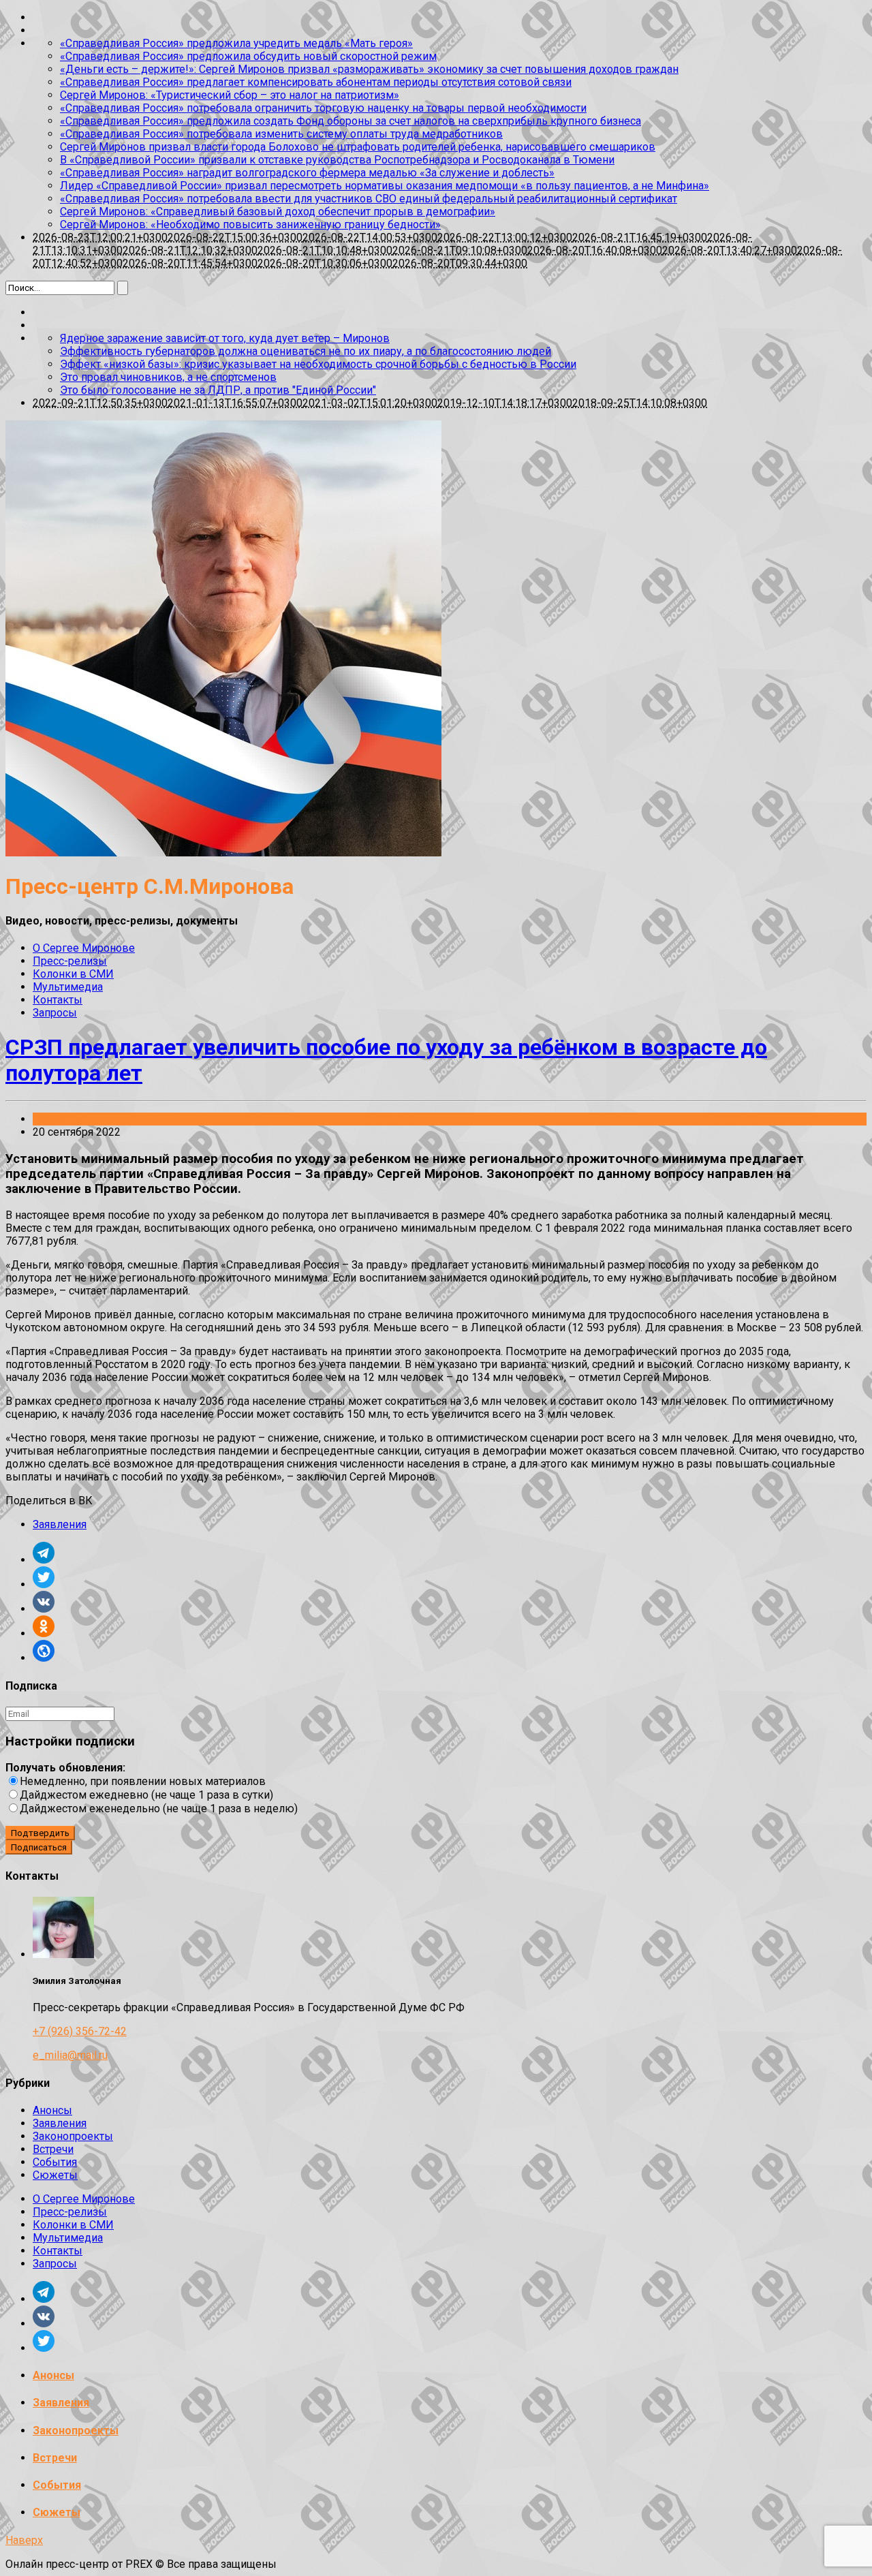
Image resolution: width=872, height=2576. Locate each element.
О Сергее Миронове (84, 948)
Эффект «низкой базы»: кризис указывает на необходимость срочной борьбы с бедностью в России (318, 364)
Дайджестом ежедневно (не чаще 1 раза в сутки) (146, 1795)
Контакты (58, 1000)
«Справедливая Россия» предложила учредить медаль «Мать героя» (236, 43)
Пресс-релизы (70, 961)
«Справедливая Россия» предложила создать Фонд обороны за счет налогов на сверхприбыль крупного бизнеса (351, 121)
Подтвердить (40, 1833)
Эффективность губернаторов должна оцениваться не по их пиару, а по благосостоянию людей (306, 351)
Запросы (55, 1013)
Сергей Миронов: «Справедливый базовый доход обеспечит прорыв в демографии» (278, 212)
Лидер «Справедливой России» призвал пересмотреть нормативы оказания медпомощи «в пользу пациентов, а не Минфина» (385, 186)
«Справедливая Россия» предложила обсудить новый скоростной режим (248, 56)
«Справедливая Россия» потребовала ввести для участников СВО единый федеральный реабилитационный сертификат (369, 199)
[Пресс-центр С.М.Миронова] (223, 853)
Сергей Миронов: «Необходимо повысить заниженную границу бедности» (250, 224)
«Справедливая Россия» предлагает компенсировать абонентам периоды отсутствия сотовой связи (316, 82)
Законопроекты (73, 2136)
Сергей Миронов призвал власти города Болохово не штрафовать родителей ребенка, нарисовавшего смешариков (358, 147)
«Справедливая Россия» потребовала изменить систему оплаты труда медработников (281, 134)
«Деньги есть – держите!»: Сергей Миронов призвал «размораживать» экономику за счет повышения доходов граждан (369, 69)
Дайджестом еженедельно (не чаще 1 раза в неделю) (159, 1809)
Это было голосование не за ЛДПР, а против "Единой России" (218, 390)
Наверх (24, 2540)
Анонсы (52, 2110)
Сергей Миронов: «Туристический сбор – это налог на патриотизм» (230, 95)
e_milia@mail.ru (70, 2055)
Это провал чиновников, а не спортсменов (168, 377)
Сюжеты (55, 2175)
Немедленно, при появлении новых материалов (143, 1781)
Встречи (53, 2149)
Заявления (60, 1119)
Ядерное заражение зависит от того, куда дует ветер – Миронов (225, 338)
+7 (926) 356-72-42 (80, 2031)
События (55, 2162)
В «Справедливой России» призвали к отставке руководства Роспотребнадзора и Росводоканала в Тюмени (337, 160)
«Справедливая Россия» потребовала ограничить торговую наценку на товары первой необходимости (323, 108)
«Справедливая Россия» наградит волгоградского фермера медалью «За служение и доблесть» (307, 173)
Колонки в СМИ (73, 974)
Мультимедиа (68, 987)
